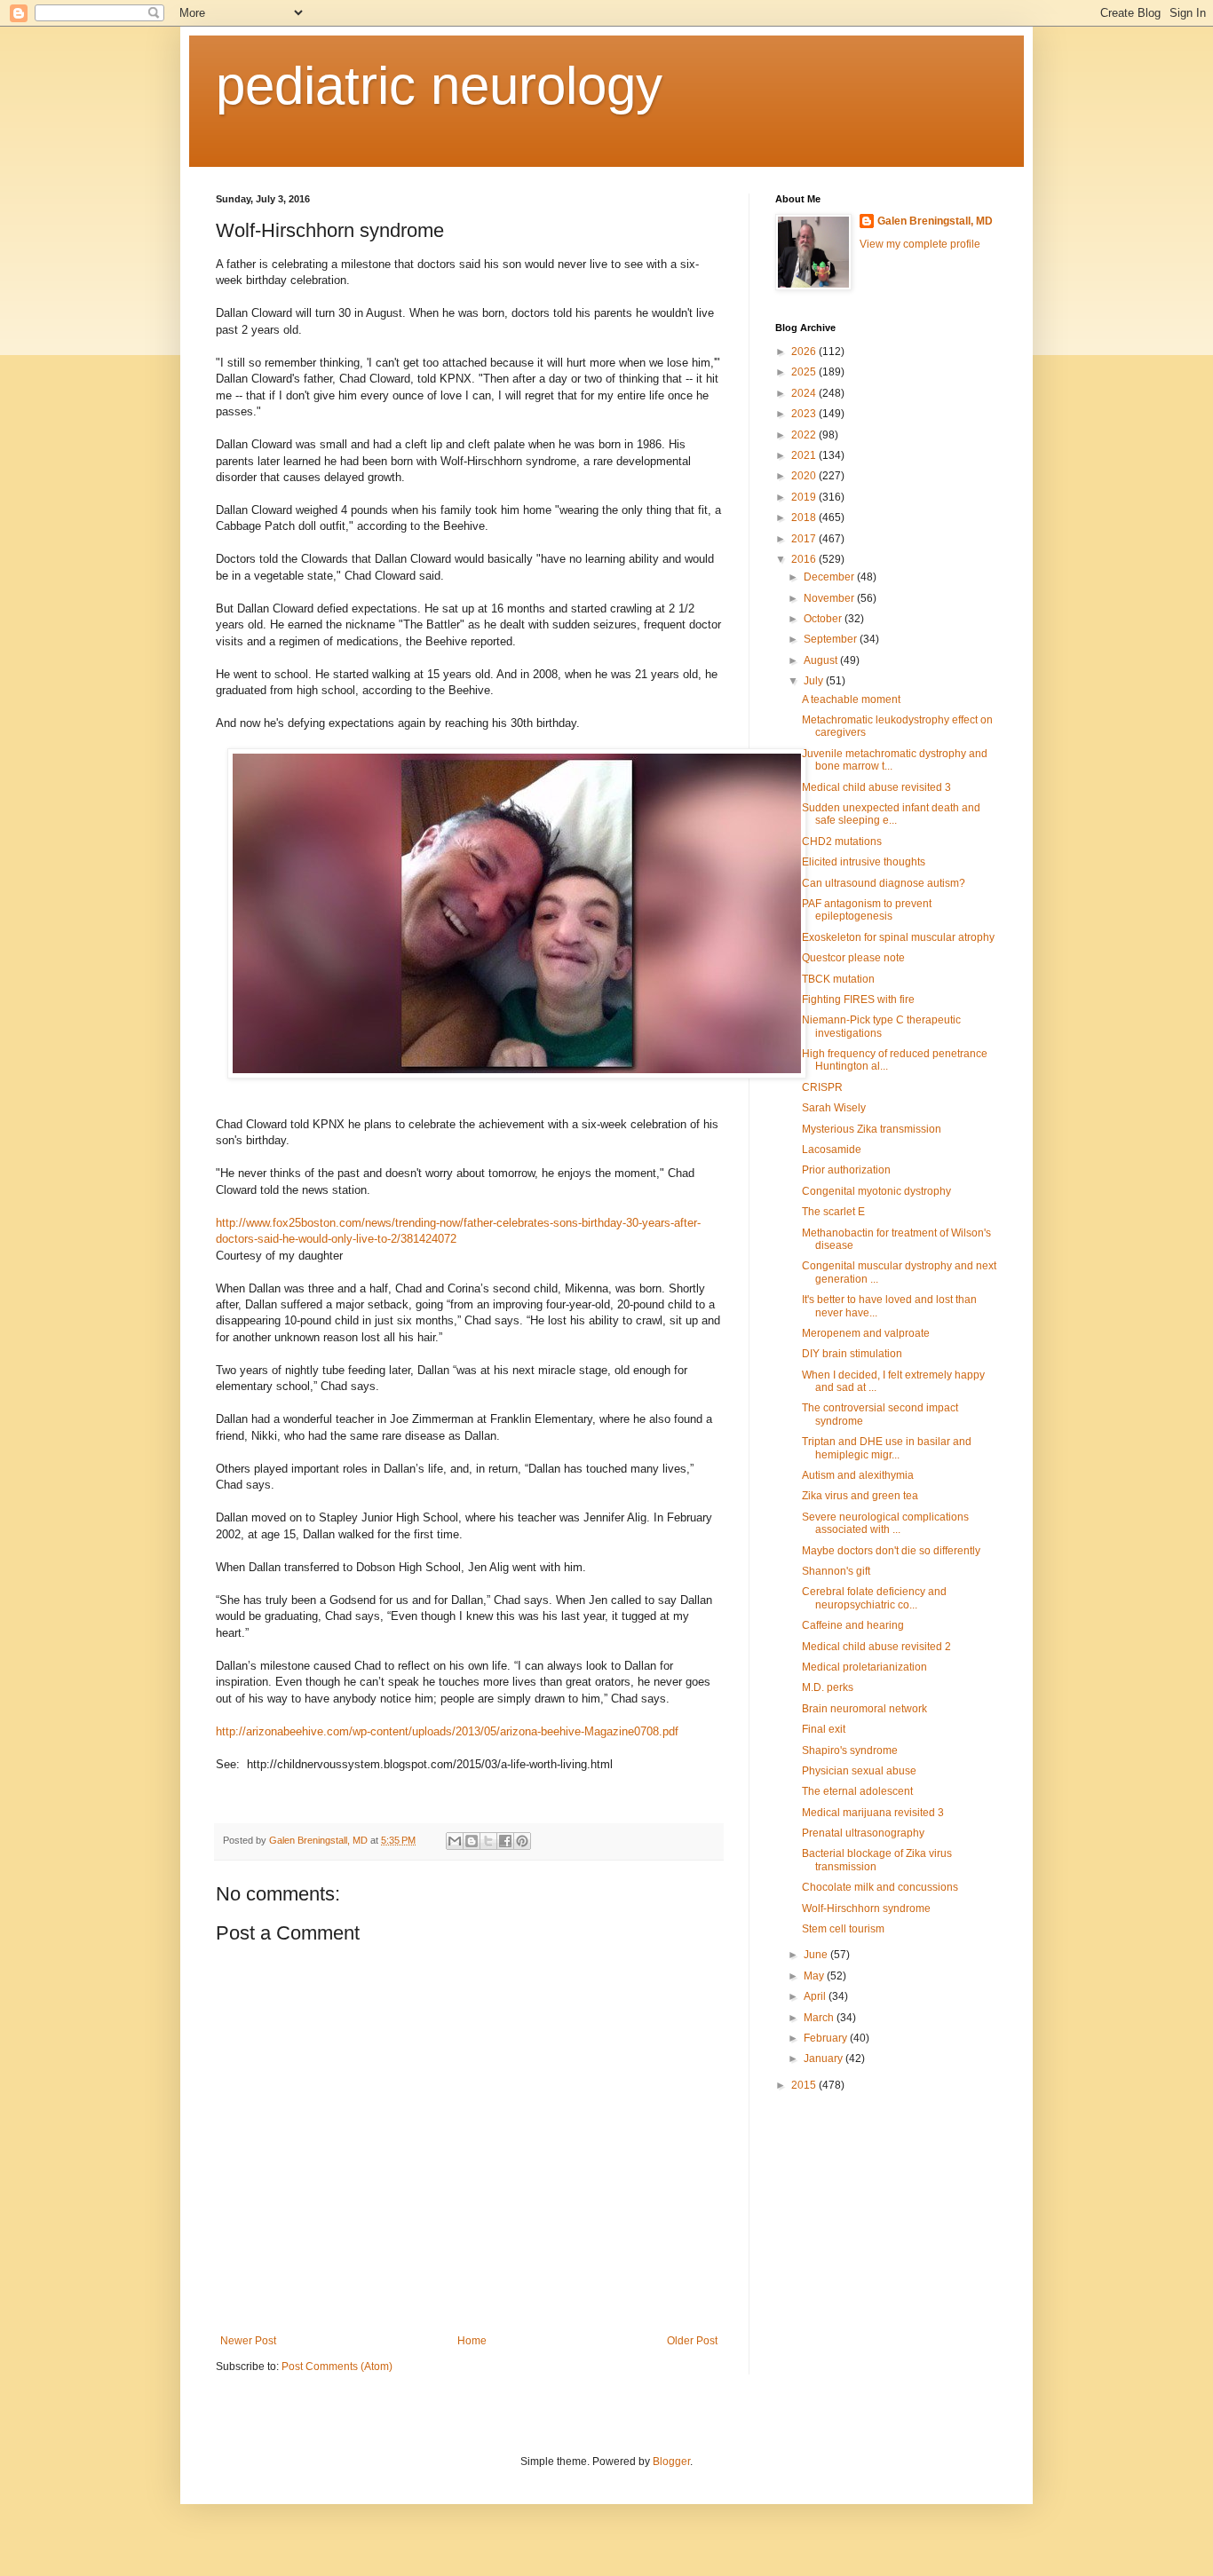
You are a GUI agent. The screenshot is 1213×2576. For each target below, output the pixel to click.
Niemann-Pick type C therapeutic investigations (881, 1026)
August (822, 660)
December (830, 577)
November (830, 598)
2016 (805, 559)
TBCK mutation (838, 979)
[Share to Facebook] (505, 1841)
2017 (805, 539)
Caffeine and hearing (853, 1625)
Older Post (692, 2341)
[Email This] (455, 1841)
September (832, 639)
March (820, 2018)
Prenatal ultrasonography (863, 1833)
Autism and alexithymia (858, 1475)
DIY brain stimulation (852, 1354)
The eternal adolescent (857, 1791)
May (815, 1976)
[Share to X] (488, 1841)
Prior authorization (846, 1170)
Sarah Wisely (834, 1108)
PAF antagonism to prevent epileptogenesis (867, 910)
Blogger (671, 2461)
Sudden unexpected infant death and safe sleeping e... (891, 814)
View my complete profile (920, 244)
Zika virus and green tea (860, 1496)
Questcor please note (853, 958)
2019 (805, 497)
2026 (805, 352)
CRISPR (822, 1087)
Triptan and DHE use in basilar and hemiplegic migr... (887, 1448)
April (816, 1996)
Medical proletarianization (864, 1667)
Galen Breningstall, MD (935, 221)
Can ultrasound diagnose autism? (884, 883)
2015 (805, 2085)
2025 (805, 372)
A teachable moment (851, 699)
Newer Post (248, 2341)
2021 (805, 455)
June (817, 1955)
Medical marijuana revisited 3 (873, 1813)
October (824, 619)
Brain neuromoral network (864, 1709)
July (815, 681)
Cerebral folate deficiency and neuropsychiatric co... (874, 1598)
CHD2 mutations (842, 842)
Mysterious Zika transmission (872, 1129)
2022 (805, 435)
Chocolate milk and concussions (880, 1887)
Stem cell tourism (843, 1929)
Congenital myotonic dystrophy (876, 1191)
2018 (805, 518)
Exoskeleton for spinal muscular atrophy (898, 937)
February (827, 2038)
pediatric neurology (439, 86)
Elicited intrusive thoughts (864, 862)
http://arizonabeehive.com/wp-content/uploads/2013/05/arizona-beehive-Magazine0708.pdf (447, 1731)
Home (472, 2341)
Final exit (824, 1729)
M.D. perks (828, 1687)
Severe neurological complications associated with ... (885, 1523)
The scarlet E (833, 1212)
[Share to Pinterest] (522, 1841)
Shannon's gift (836, 1571)
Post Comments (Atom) (337, 2367)
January (825, 2058)
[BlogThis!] (472, 1841)
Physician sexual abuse (859, 1771)
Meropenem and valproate (866, 1333)
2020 (805, 476)
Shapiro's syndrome (850, 1750)
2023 (805, 414)
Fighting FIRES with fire (858, 1000)
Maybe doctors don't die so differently (891, 1551)
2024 (805, 393)
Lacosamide (832, 1150)
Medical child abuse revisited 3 (876, 787)
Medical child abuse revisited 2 (876, 1647)
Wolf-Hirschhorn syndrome (866, 1908)
